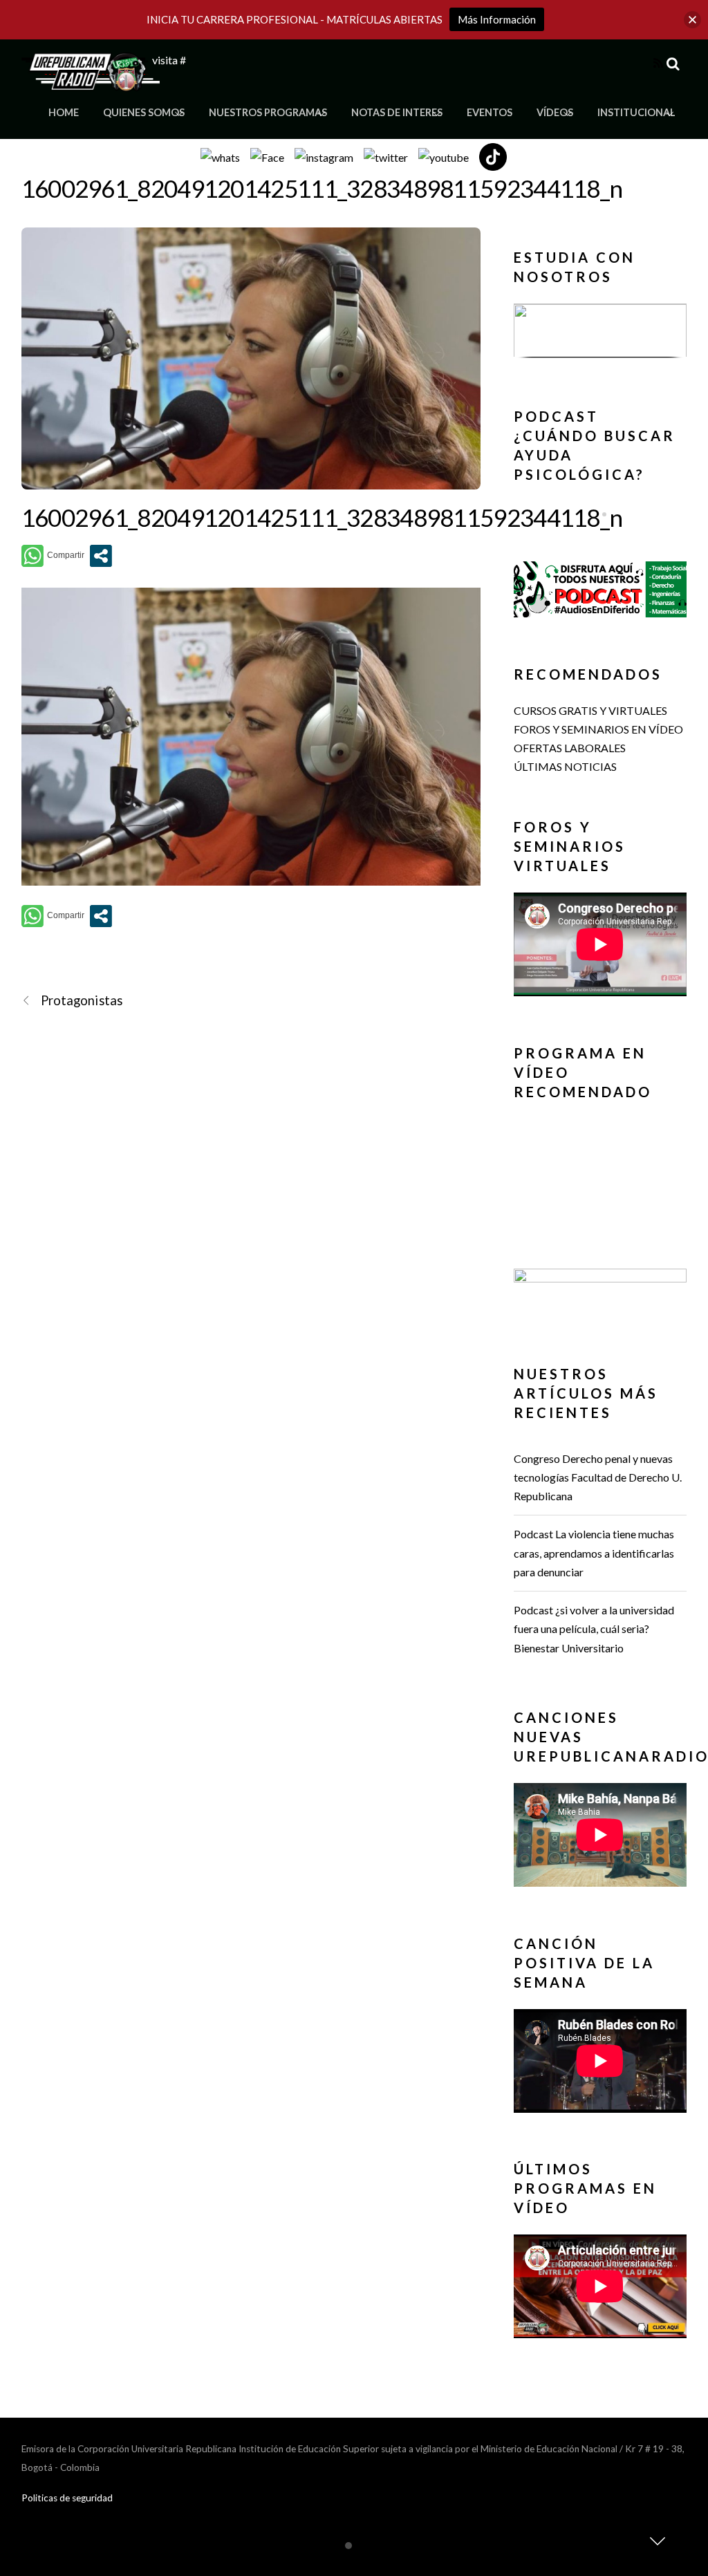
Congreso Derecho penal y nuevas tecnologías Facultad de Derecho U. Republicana (598, 1477)
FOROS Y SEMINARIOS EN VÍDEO (598, 729)
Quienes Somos (144, 112)
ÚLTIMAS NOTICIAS (565, 766)
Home (64, 112)
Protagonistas (82, 1000)
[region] (600, 334)
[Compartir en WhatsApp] (53, 556)
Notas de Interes (397, 112)
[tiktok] (493, 155)
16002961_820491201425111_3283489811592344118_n (322, 188)
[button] (600, 330)
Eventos (490, 112)
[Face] (267, 155)
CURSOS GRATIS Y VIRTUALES (590, 710)
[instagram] (324, 155)
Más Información (497, 19)
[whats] (220, 155)
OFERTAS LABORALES (570, 748)
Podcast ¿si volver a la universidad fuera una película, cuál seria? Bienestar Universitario (594, 1628)
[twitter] (386, 155)
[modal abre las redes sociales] (101, 556)
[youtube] (444, 155)
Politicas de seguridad (67, 2498)
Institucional (636, 112)
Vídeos (555, 112)
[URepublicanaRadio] (91, 83)
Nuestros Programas (268, 112)
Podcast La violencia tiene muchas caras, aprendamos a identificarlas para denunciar (594, 1552)
